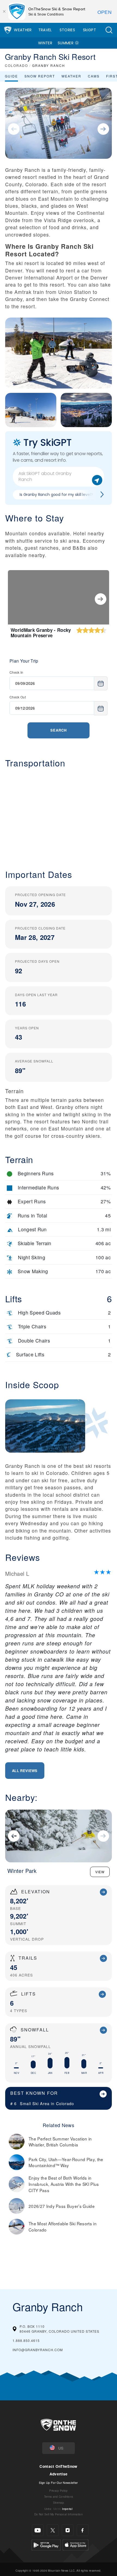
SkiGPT (90, 30)
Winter (45, 43)
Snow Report (40, 76)
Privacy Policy (58, 2490)
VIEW (100, 1872)
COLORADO (16, 65)
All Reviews (25, 1771)
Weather (23, 30)
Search (59, 730)
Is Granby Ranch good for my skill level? (56, 495)
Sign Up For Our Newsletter (58, 2482)
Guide (11, 76)
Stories (67, 30)
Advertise (59, 2474)
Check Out (18, 697)
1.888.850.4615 (26, 2340)
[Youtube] (38, 2530)
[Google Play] (46, 2544)
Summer (66, 43)
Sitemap (59, 2502)
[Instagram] (68, 2530)
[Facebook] (83, 2530)
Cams (94, 76)
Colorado (65, 2103)
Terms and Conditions (59, 2496)
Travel (45, 30)
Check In (16, 672)
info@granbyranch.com (38, 2350)
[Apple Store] (76, 2544)
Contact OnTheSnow (58, 2466)
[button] (109, 30)
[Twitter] (53, 2530)
